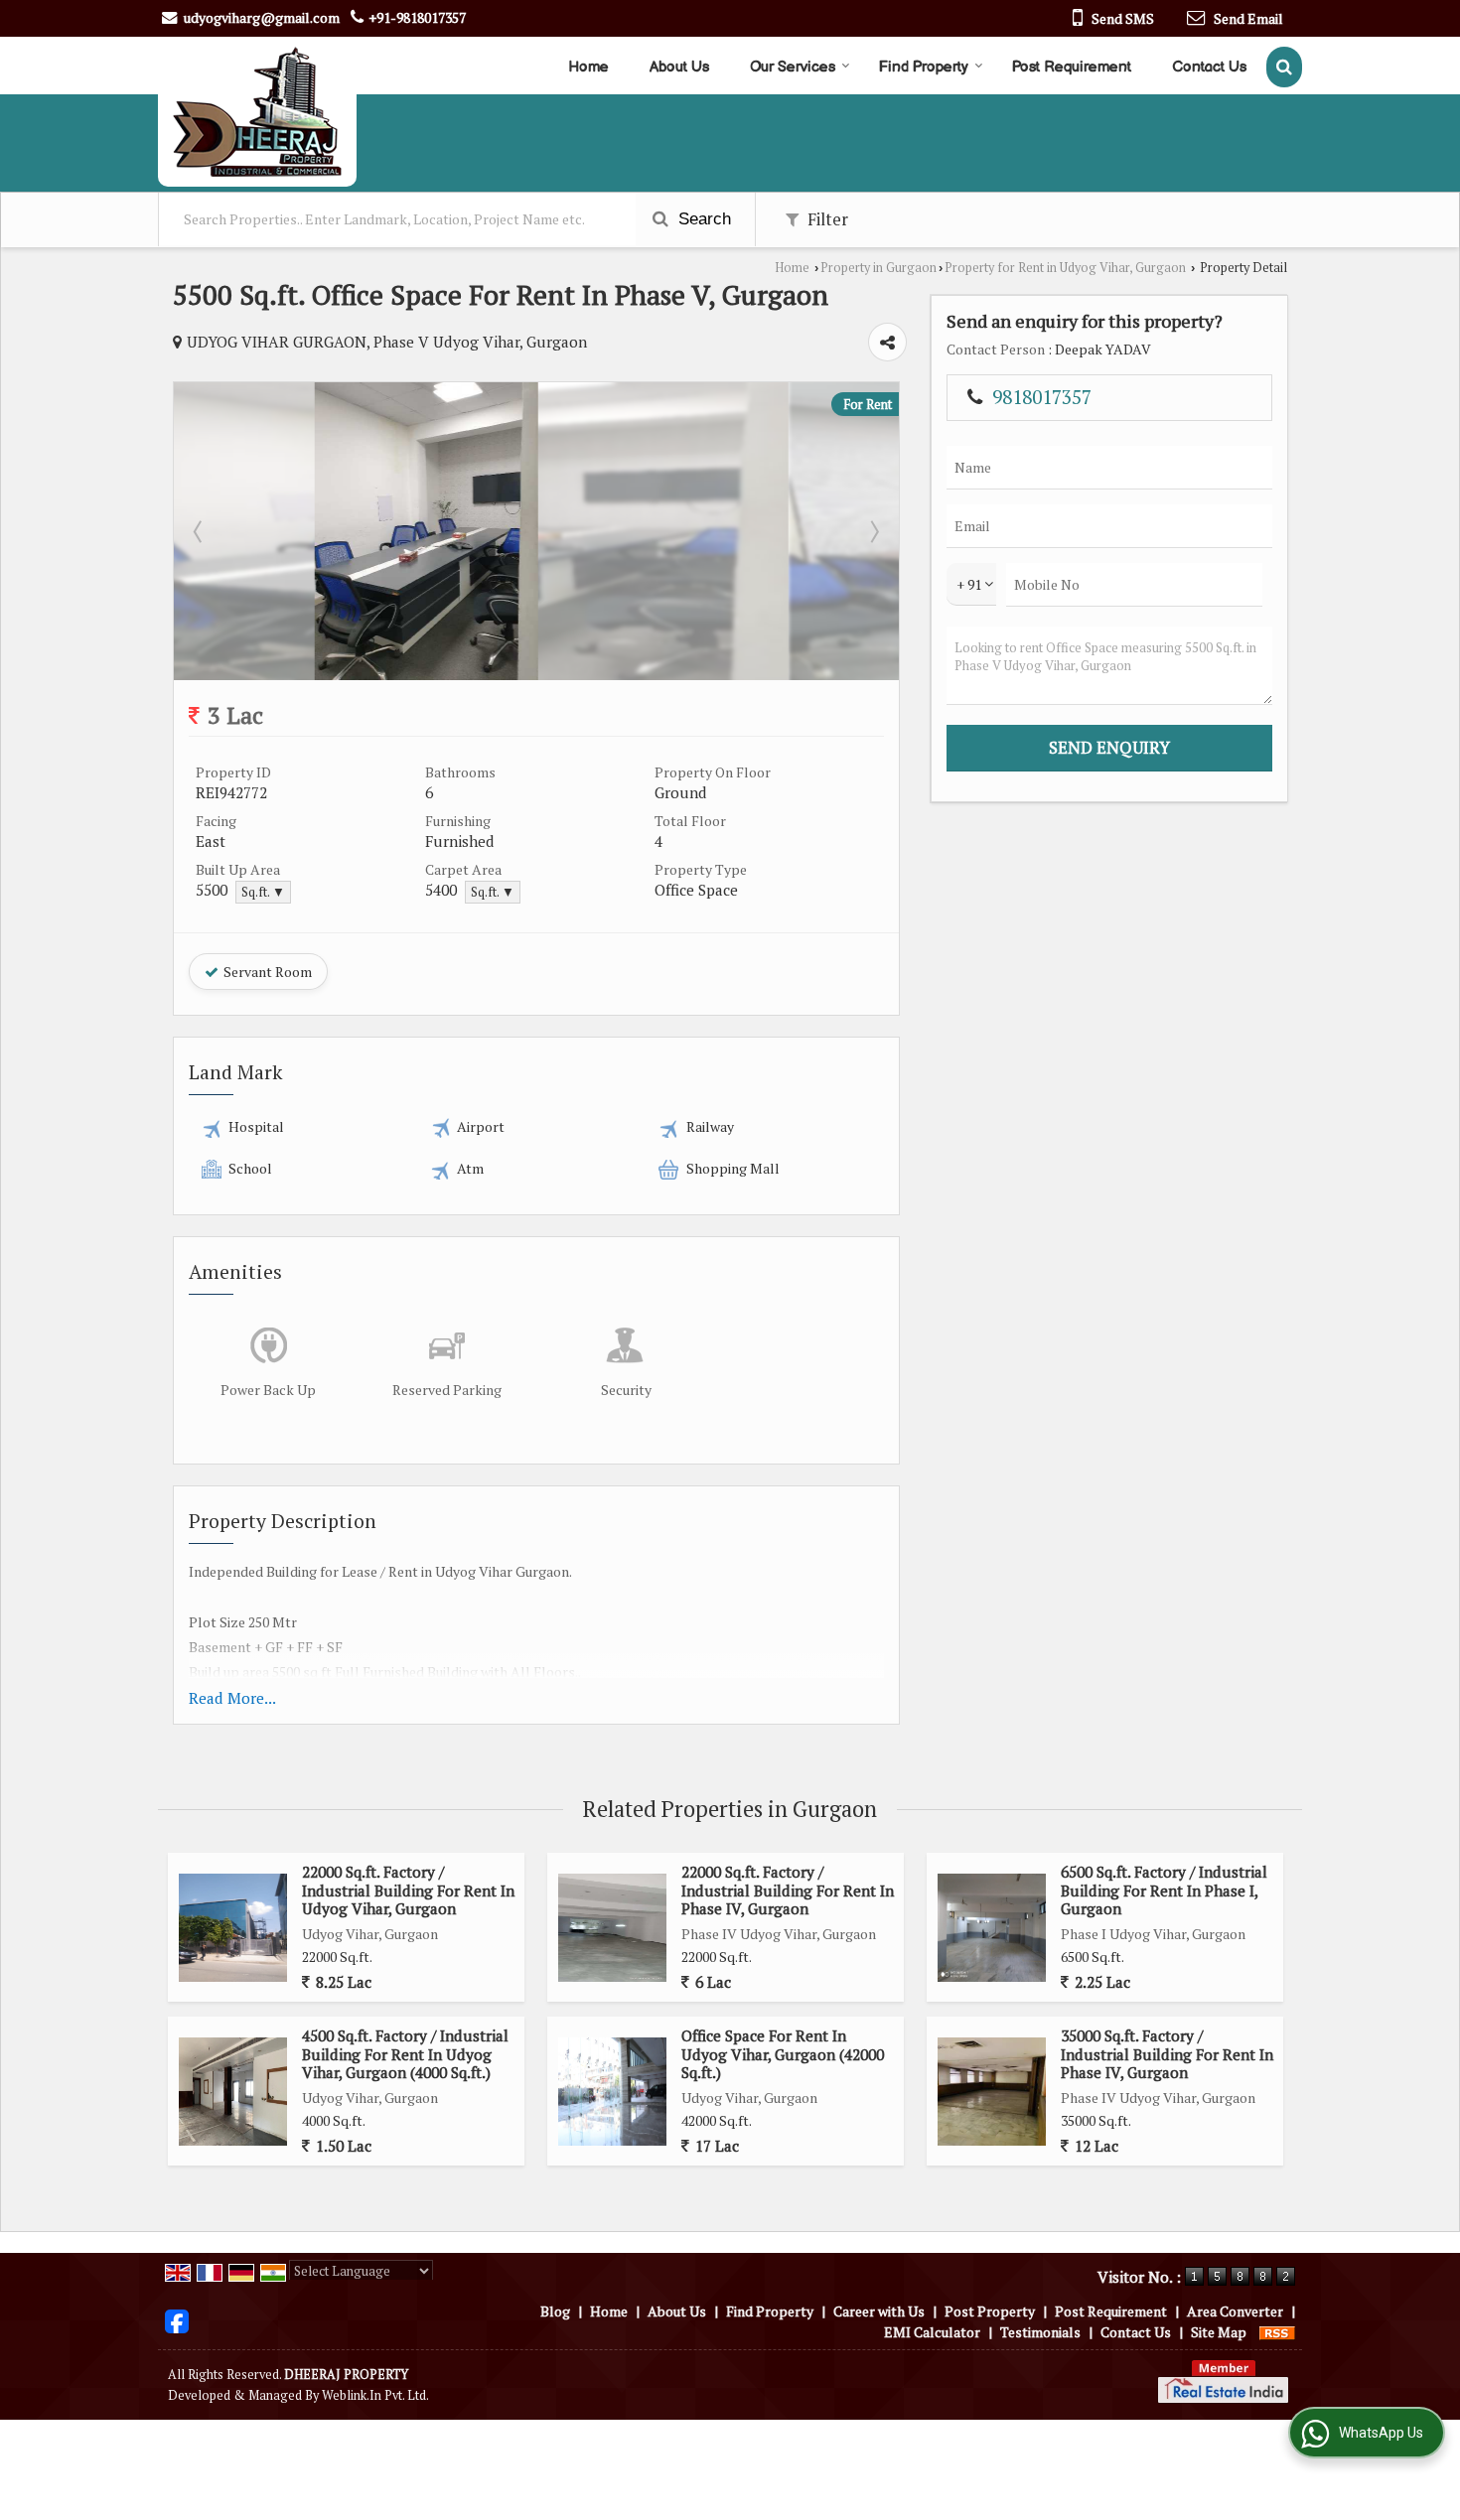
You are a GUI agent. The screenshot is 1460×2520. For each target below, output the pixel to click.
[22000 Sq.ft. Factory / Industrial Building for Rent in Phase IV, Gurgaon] (612, 1928)
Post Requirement (1072, 67)
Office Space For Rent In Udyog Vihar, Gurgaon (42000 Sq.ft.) (783, 2054)
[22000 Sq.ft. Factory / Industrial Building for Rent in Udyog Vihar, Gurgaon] (233, 1928)
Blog (555, 2311)
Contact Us (1209, 67)
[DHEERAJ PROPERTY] (257, 112)
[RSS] (1277, 2332)
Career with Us (879, 2311)
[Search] (1284, 67)
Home (588, 67)
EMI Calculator (932, 2332)
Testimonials (1040, 2332)
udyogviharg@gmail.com (262, 17)
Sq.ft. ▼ (263, 892)
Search (702, 219)
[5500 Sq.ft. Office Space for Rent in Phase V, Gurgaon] (537, 675)
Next (873, 531)
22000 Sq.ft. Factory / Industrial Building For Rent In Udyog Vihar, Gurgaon (408, 1890)
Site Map (1219, 2332)
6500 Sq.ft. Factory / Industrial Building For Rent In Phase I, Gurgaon (1164, 1890)
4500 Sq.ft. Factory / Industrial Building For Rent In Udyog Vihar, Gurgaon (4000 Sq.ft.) (405, 2054)
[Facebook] (177, 2319)
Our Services (793, 67)
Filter (826, 219)
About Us (679, 67)
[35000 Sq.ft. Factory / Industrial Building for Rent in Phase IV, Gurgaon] (992, 2092)
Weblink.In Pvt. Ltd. (375, 2395)
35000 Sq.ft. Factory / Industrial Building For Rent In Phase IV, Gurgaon (1167, 2054)
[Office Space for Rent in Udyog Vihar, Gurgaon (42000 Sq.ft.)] (612, 2092)
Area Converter (1235, 2311)
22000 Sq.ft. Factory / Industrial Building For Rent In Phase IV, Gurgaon (788, 1890)
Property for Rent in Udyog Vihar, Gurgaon (1065, 268)
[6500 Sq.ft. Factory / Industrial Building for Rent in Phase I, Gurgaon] (992, 1928)
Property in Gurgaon (878, 268)
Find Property (924, 67)
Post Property (990, 2311)
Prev (200, 531)
